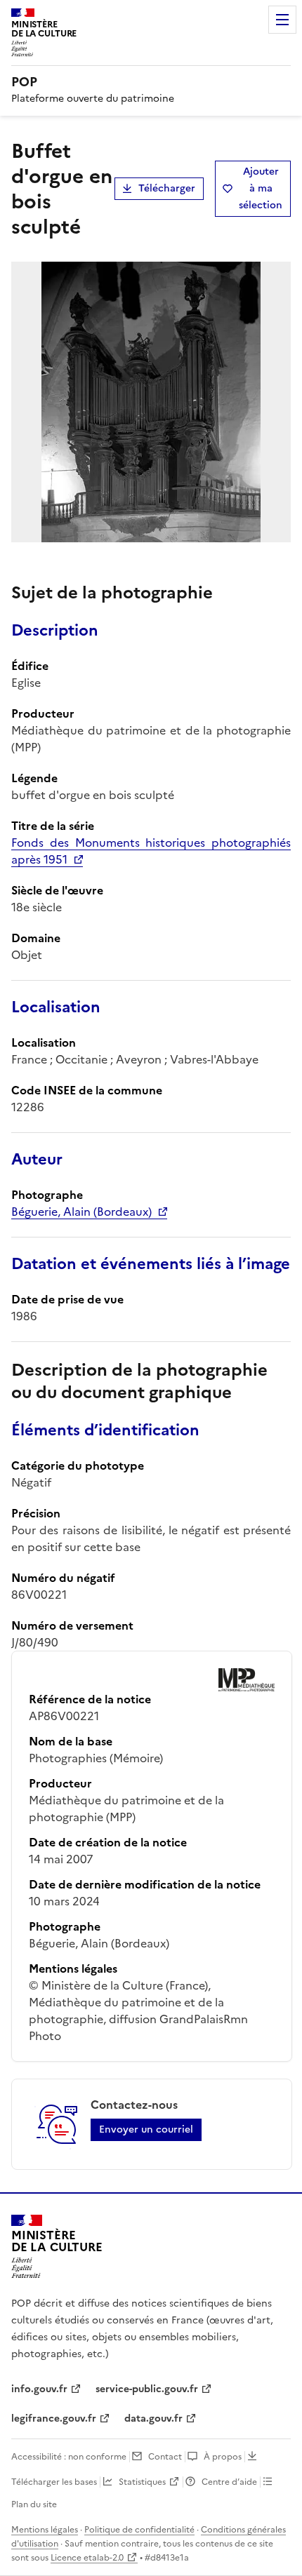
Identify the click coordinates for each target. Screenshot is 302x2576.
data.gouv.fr (153, 2419)
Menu (282, 20)
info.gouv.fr (39, 2389)
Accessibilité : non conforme (69, 2457)
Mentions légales (45, 2530)
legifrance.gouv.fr (54, 2419)
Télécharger (167, 188)
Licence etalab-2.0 (87, 2558)
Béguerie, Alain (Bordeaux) (81, 1212)
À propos (223, 2457)
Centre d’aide (229, 2482)
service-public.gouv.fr (147, 2389)
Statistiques (142, 2482)
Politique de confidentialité (139, 2530)
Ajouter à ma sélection (261, 188)
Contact (165, 2457)
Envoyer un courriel (146, 2129)
